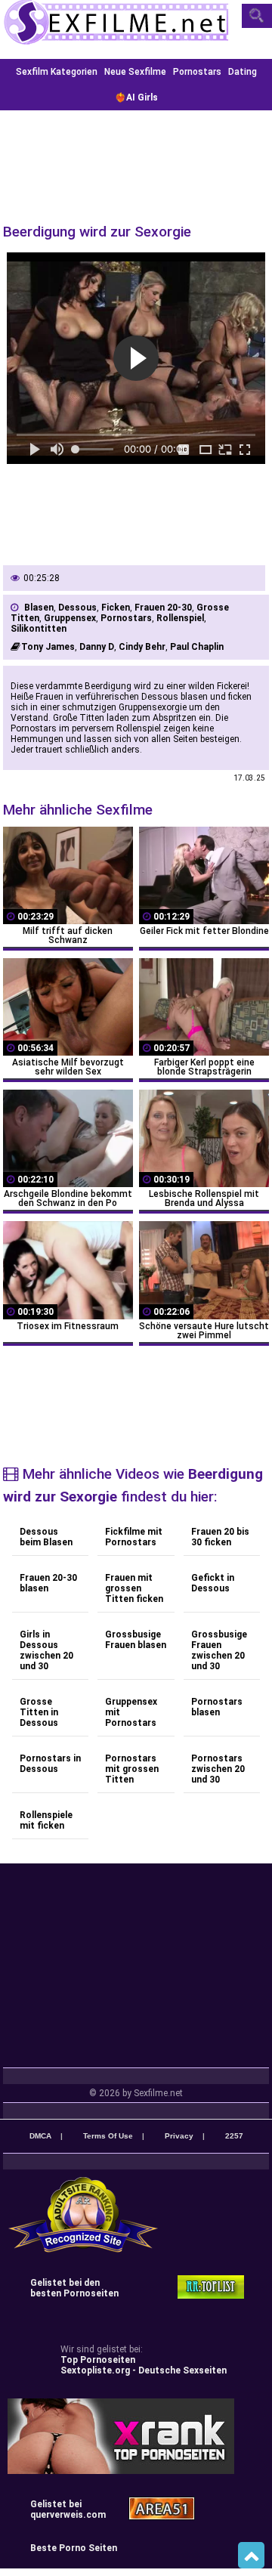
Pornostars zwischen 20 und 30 (218, 1769)
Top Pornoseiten (98, 2360)
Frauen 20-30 (163, 608)
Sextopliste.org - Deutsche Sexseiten (144, 2370)
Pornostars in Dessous (50, 1764)
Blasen (39, 608)
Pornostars (197, 72)
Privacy (179, 2136)
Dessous (77, 608)
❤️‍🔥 (136, 97)
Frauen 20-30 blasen (48, 1583)
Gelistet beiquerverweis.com (68, 2510)
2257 (234, 2136)
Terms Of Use (108, 2136)
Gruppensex (70, 618)
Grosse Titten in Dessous (39, 1712)
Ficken (116, 608)
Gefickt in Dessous (213, 1583)
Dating (243, 72)
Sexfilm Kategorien (57, 72)
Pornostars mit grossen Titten (132, 1769)
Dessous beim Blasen (46, 1537)
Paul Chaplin (197, 647)
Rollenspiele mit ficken (46, 1820)
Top (251, 2556)
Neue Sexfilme (135, 72)
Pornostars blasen (217, 1707)
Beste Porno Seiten (74, 2548)
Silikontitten (39, 629)
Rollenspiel (180, 618)
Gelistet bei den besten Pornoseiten (74, 2288)
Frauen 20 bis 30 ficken (220, 1537)
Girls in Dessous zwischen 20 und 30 (46, 1650)
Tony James (48, 647)
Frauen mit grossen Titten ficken (134, 1588)
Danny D (97, 647)
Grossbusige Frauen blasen (136, 1640)
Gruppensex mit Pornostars (131, 1712)
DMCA (40, 2136)
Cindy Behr (142, 647)
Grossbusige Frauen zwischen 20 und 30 (219, 1650)
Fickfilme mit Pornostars (134, 1537)
